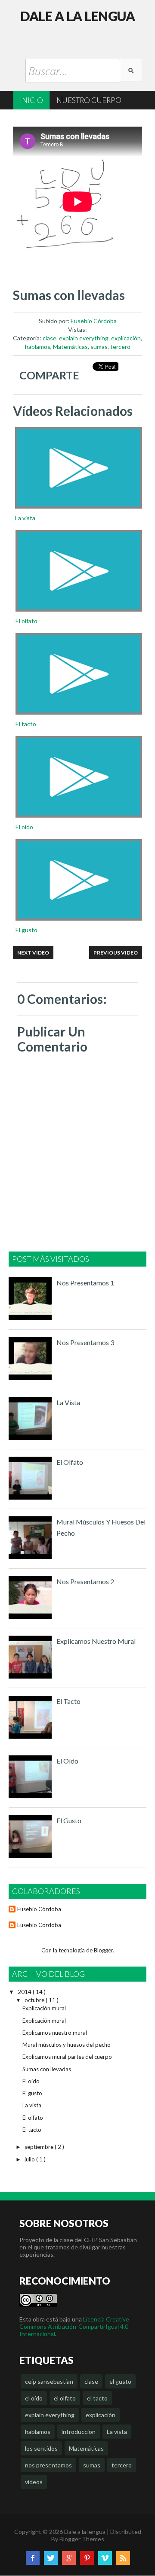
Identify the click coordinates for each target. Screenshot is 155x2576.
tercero (120, 347)
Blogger (103, 1950)
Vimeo (105, 2558)
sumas (99, 347)
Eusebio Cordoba (39, 1925)
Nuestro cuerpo (89, 100)
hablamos (38, 347)
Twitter (51, 2558)
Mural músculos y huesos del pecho (67, 2045)
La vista (68, 1402)
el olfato (65, 2398)
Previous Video (116, 953)
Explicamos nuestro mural (96, 1641)
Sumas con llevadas (47, 2069)
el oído (34, 2398)
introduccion (79, 2432)
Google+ (69, 2558)
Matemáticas (70, 347)
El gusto (69, 1820)
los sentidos (41, 2448)
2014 (25, 1992)
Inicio (31, 100)
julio (30, 2159)
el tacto (97, 2398)
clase (50, 338)
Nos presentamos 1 (85, 1283)
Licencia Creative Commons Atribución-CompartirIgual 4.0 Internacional (74, 2326)
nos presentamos (48, 2465)
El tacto (68, 1701)
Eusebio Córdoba (94, 321)
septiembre (40, 2147)
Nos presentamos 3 (85, 1342)
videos (34, 2482)
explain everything (84, 338)
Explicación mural (44, 2008)
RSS (123, 2558)
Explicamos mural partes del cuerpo (67, 2057)
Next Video (33, 953)
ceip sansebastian (49, 2381)
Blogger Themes (82, 2539)
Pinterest (87, 2558)
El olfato (70, 1462)
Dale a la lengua (77, 16)
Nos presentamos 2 (85, 1581)
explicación (126, 338)
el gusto (120, 2381)
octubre (35, 2000)
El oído (67, 1761)
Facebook (33, 2558)
